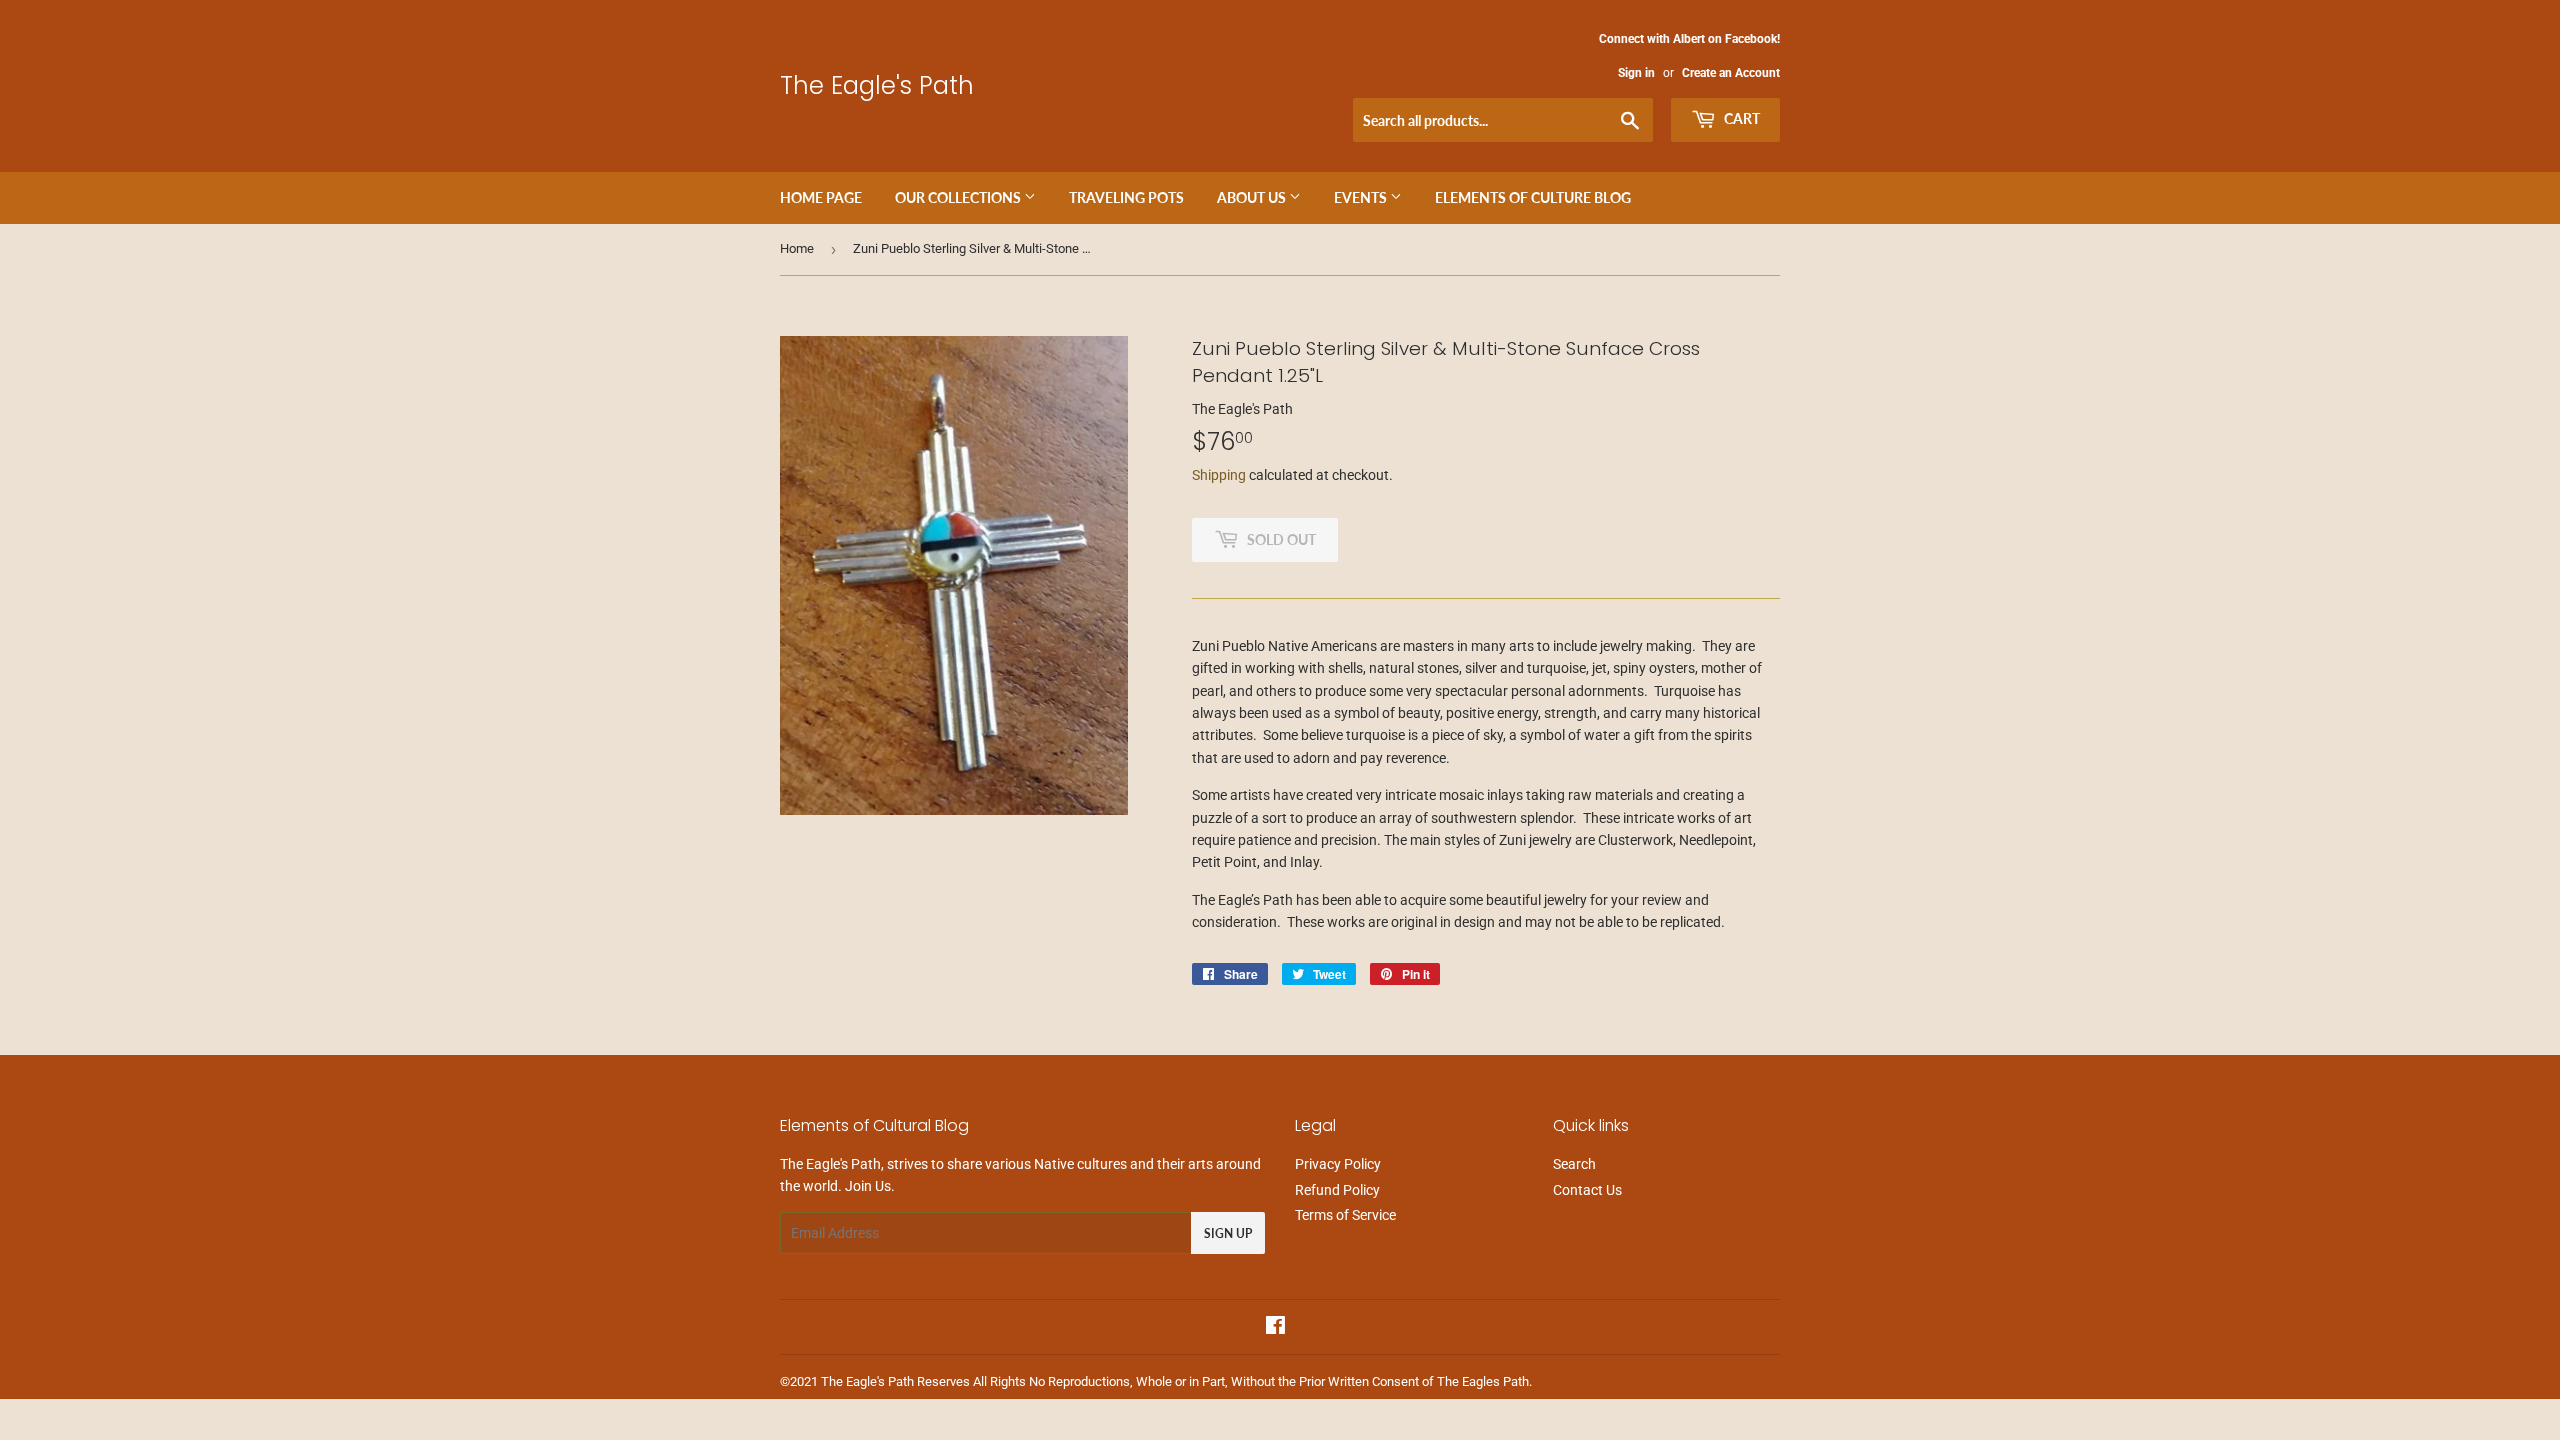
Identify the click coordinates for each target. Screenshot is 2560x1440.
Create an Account (1731, 73)
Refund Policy (1337, 1190)
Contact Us (1587, 1190)
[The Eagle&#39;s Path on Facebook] (1275, 1328)
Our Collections (959, 197)
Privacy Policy (1338, 1164)
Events (1362, 197)
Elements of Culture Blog (1533, 197)
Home (797, 248)
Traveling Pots (1126, 197)
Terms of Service (1345, 1215)
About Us (1253, 197)
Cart (1740, 118)
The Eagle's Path (877, 85)
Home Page (821, 197)
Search (1574, 1164)
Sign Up (1228, 1233)
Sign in (1636, 73)
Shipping (1219, 475)
